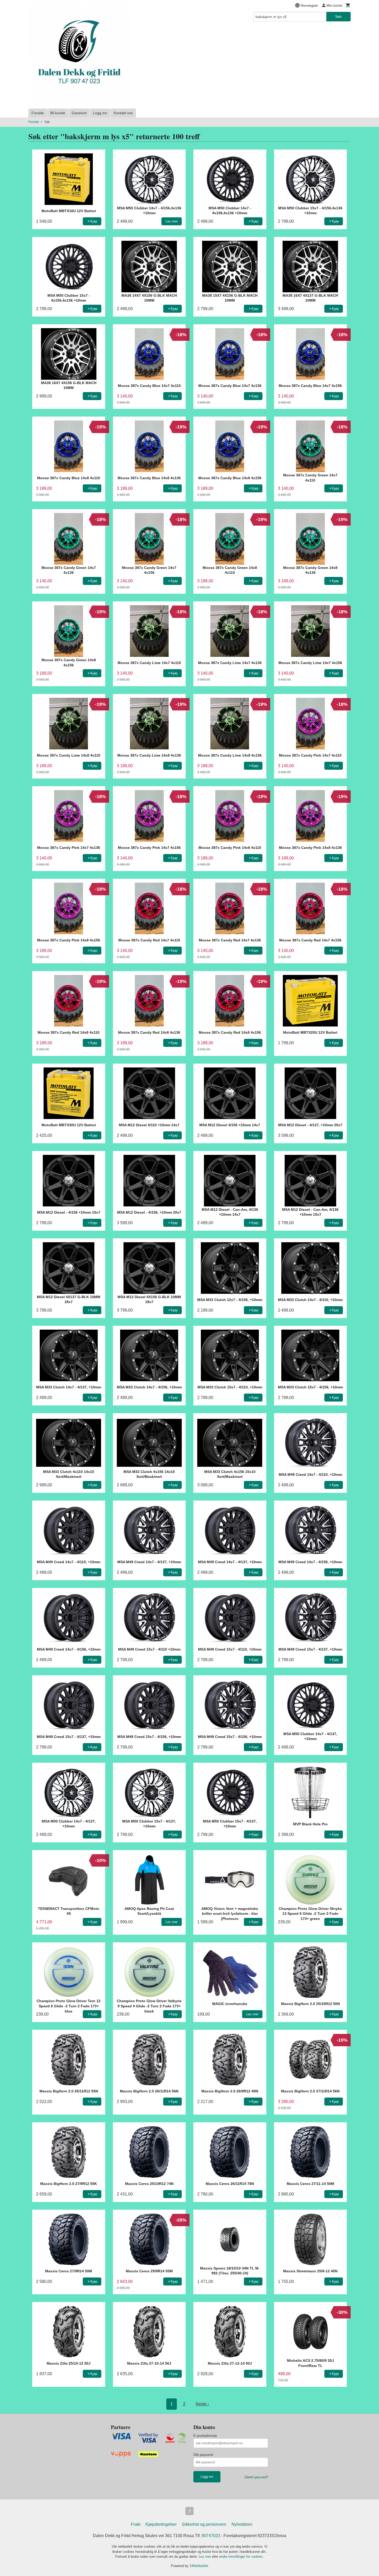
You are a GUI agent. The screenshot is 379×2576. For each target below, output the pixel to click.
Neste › (202, 2404)
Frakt (136, 2524)
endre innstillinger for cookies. (241, 2557)
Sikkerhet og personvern (204, 2524)
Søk (338, 16)
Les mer (205, 2557)
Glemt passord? (256, 2477)
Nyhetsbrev (242, 2524)
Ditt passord (203, 2455)
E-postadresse (205, 2436)
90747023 (211, 2536)
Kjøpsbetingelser (161, 2524)
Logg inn (100, 113)
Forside (38, 113)
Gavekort (79, 113)
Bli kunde (58, 113)
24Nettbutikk (199, 2566)
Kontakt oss (123, 113)
